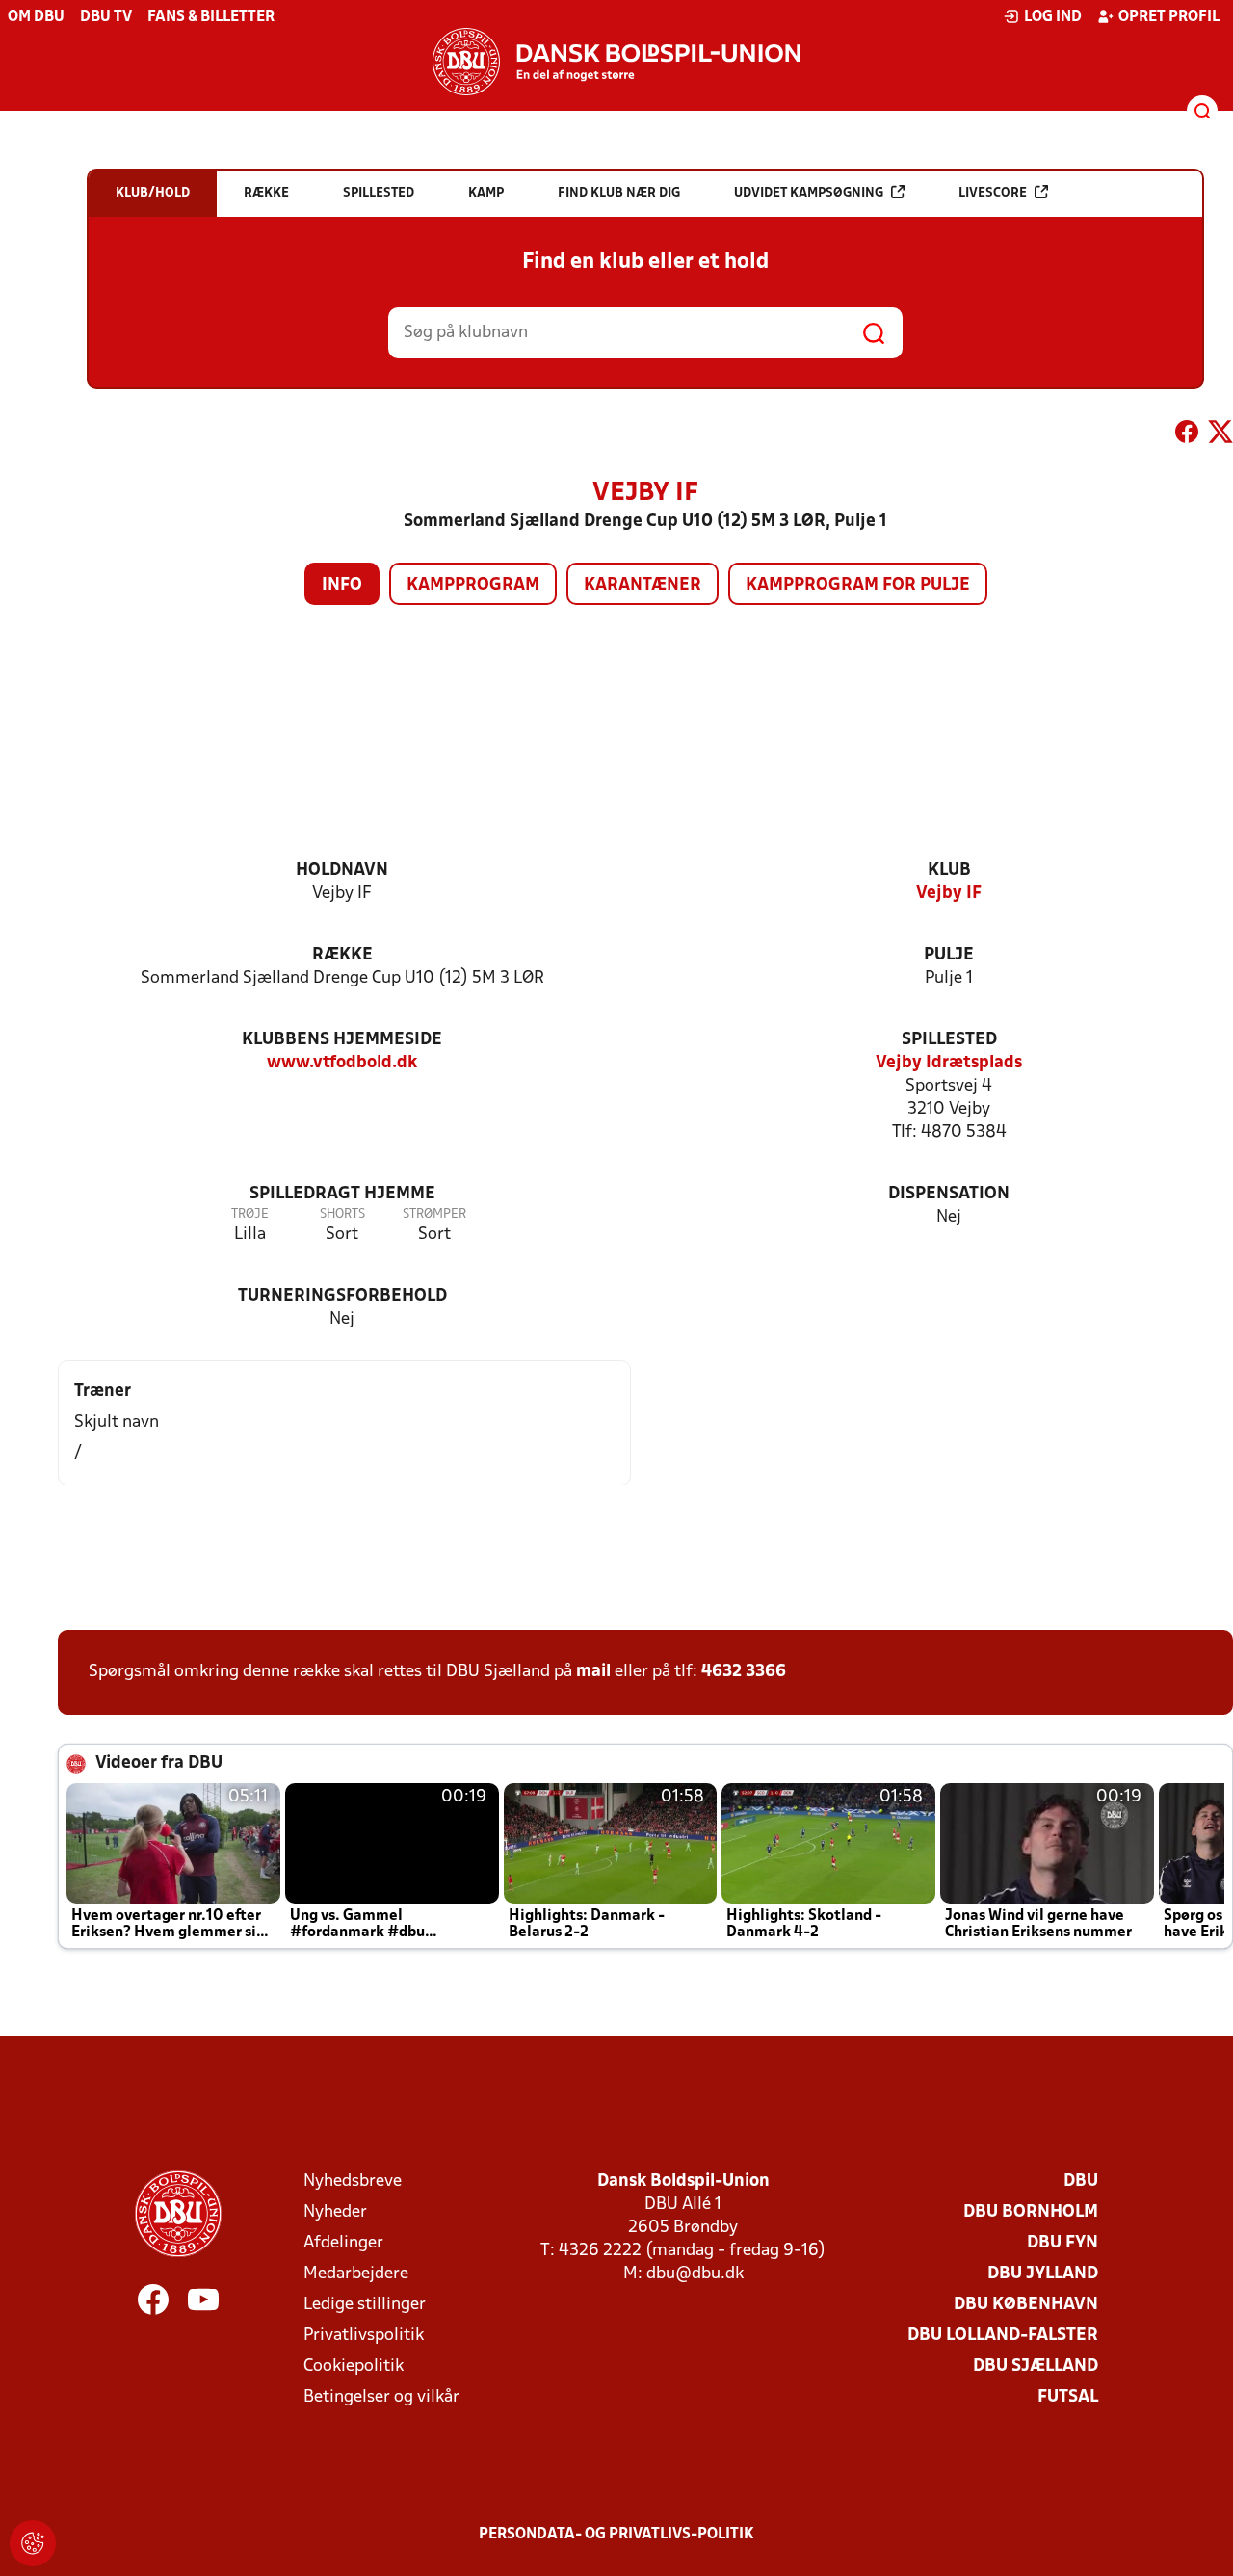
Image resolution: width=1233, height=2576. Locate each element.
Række (342, 955)
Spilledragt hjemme (342, 1194)
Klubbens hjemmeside (342, 1040)
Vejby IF (949, 894)
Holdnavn (342, 870)
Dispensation (949, 1194)
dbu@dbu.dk (695, 2274)
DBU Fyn (1062, 2243)
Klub (949, 870)
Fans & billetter (211, 17)
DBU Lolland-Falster (1003, 2336)
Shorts (342, 1214)
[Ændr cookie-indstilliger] (33, 2543)
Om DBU (36, 17)
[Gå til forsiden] (616, 62)
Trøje (250, 1214)
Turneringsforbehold (342, 1296)
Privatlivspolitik (364, 2336)
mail (593, 1672)
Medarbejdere (356, 2274)
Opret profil (1169, 17)
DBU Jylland (1043, 2274)
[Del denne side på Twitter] (1220, 435)
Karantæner (643, 585)
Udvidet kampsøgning (809, 193)
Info (342, 585)
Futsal (1068, 2397)
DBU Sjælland (1036, 2366)
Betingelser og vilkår (381, 2397)
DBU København (1026, 2305)
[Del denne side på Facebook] (1187, 435)
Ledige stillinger (365, 2305)
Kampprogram (473, 585)
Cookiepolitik (354, 2366)
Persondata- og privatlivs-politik (616, 2535)
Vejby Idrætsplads (949, 1063)
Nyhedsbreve (353, 2182)
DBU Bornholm (1031, 2212)
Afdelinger (343, 2243)
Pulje (949, 955)
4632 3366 (744, 1672)
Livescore (993, 193)
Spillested (949, 1040)
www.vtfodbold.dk (342, 1063)
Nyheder (335, 2212)
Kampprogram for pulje (858, 585)
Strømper (434, 1214)
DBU (1081, 2182)
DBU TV (106, 17)
